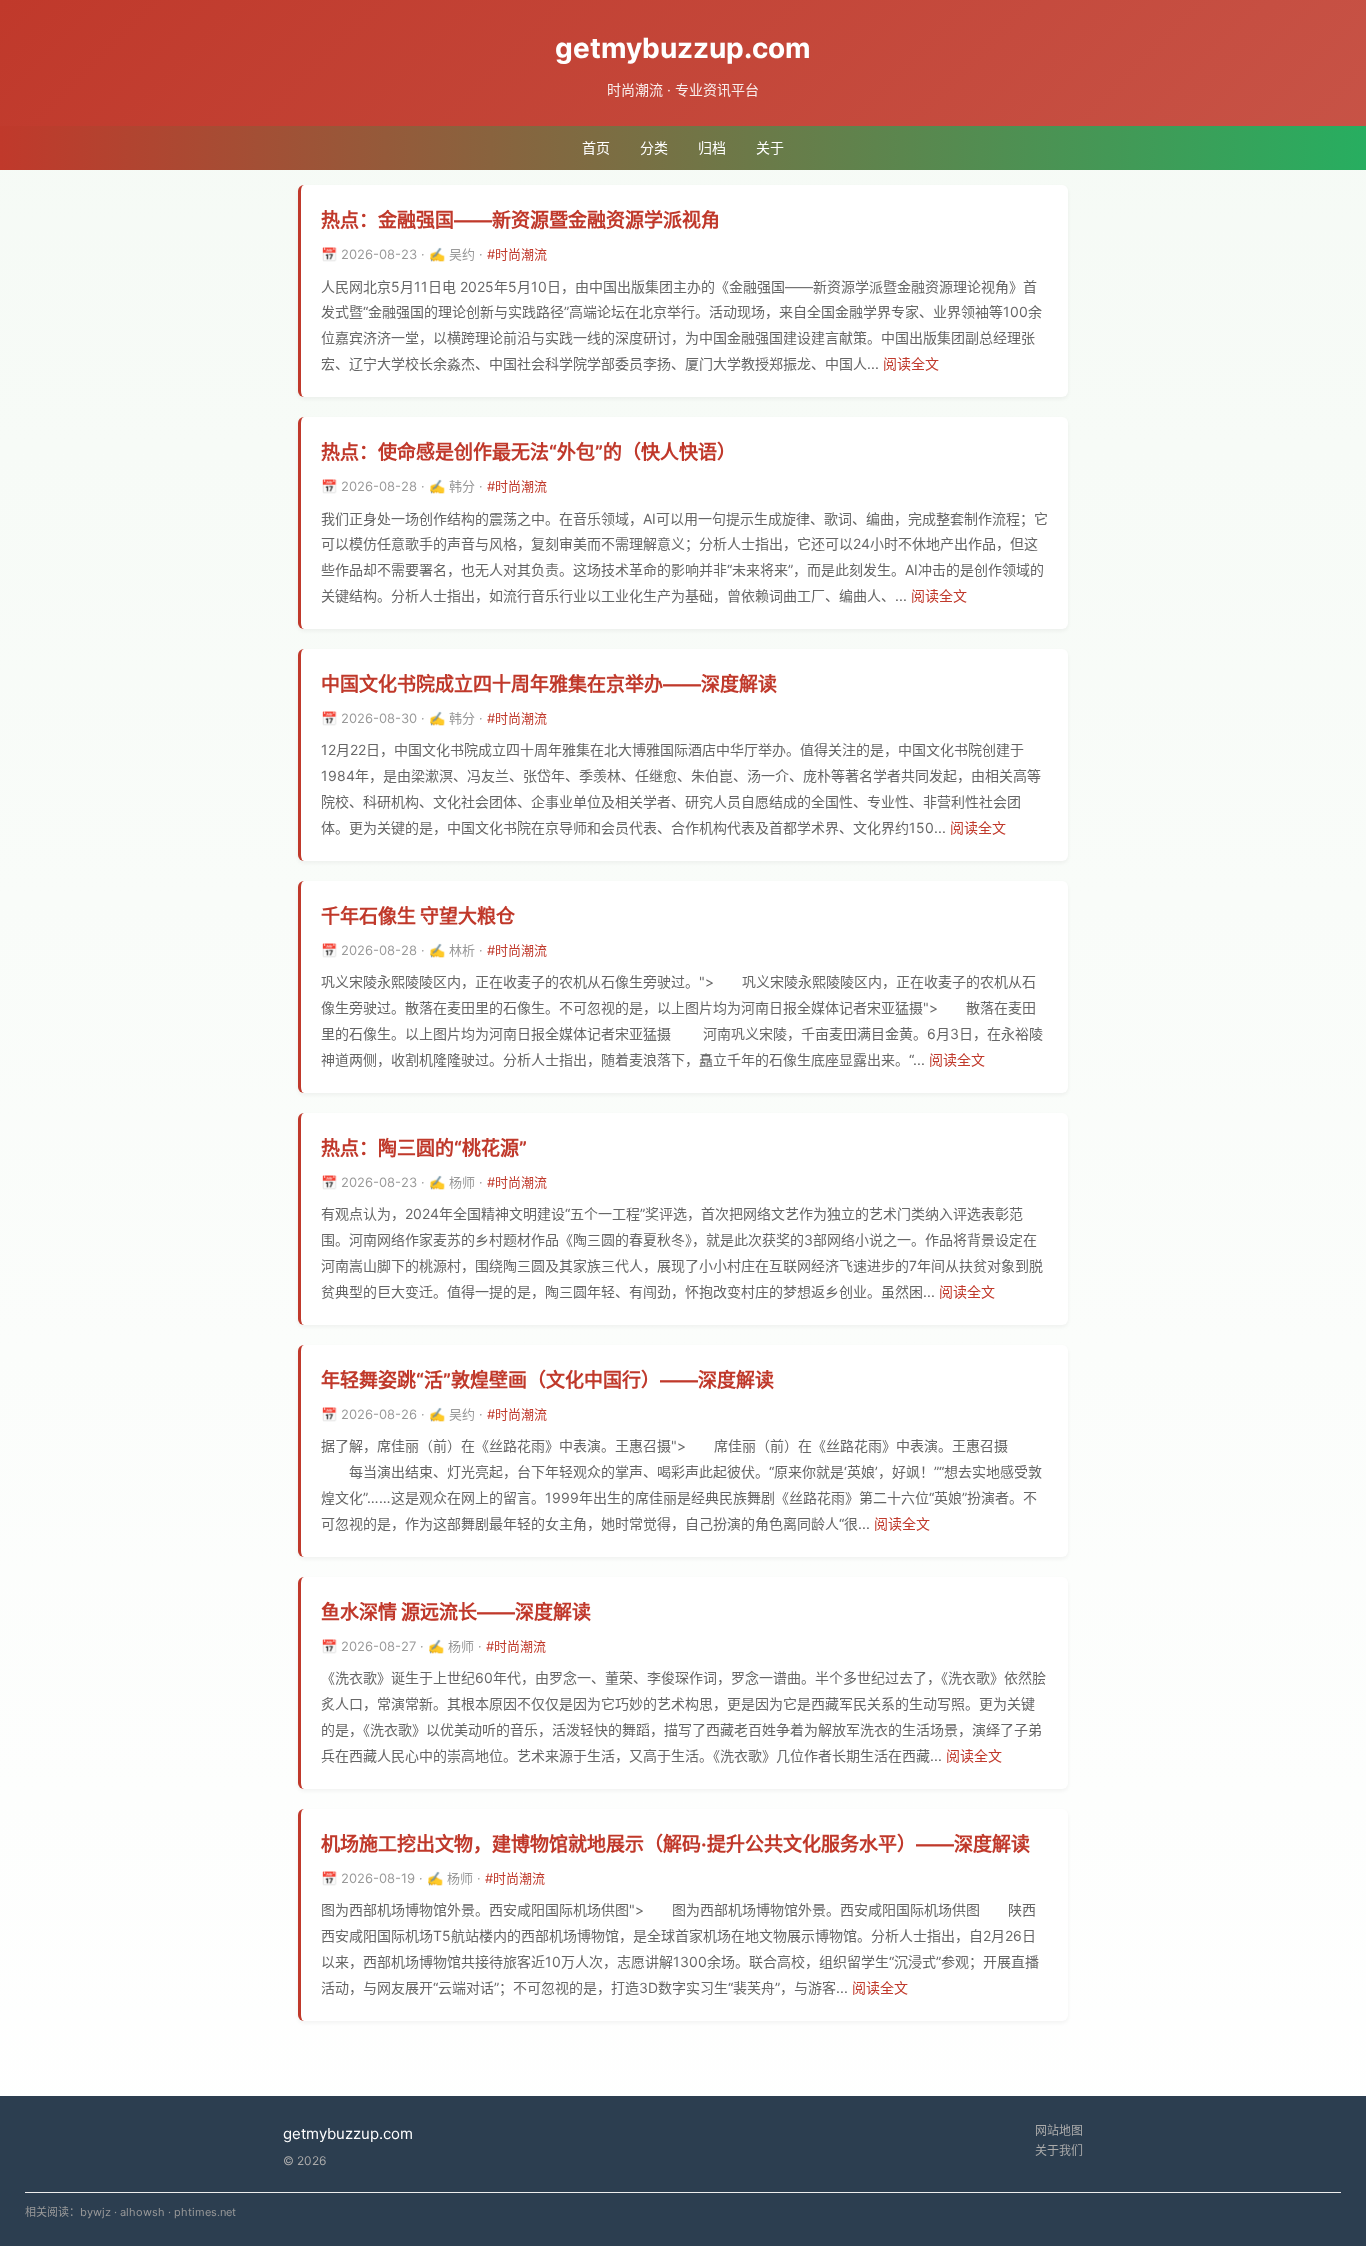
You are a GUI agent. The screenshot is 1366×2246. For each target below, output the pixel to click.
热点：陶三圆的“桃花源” (424, 1148)
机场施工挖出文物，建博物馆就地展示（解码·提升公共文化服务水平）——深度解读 (675, 1844)
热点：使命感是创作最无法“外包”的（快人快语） (528, 452)
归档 (712, 147)
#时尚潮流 (517, 254)
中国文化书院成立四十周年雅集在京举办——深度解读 (549, 684)
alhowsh (142, 2212)
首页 (596, 147)
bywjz (95, 2212)
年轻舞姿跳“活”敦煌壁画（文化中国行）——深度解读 (547, 1380)
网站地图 (1059, 2130)
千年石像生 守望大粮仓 (418, 916)
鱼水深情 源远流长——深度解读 (456, 1612)
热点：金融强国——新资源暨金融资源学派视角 (520, 220)
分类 (654, 147)
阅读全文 (911, 363)
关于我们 (1059, 2150)
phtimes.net (205, 2212)
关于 (770, 147)
